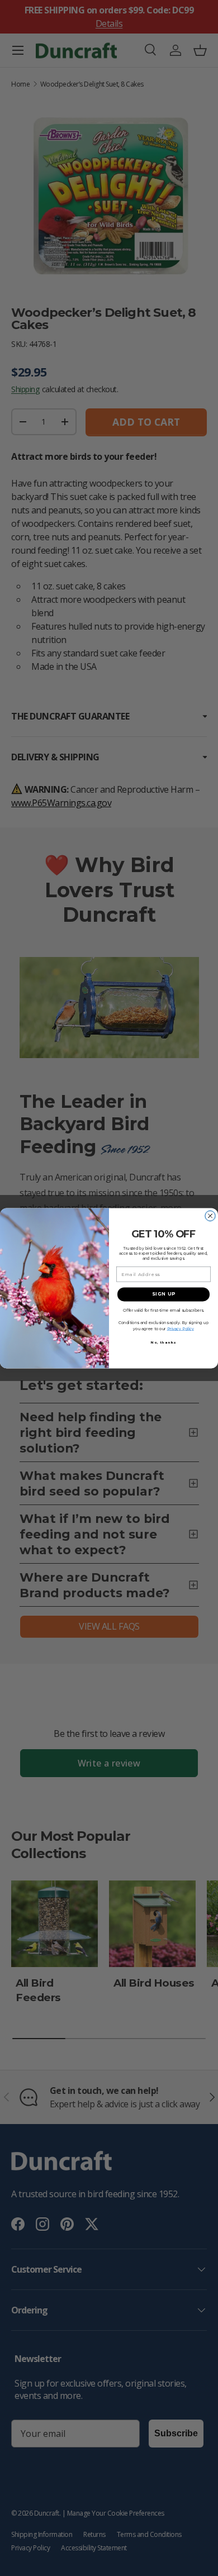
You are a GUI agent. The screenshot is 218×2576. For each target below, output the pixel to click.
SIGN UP (164, 1294)
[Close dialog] (210, 1216)
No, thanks (164, 1342)
